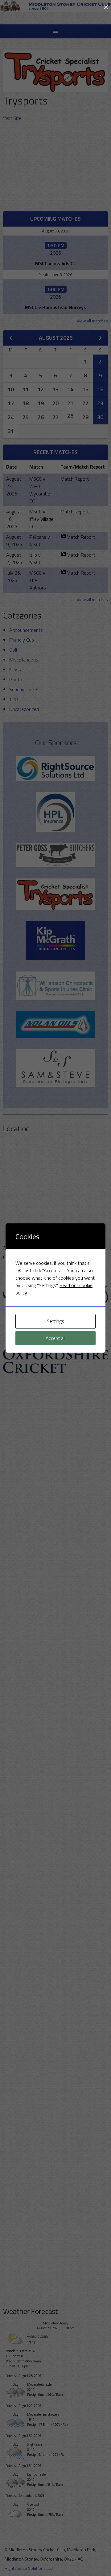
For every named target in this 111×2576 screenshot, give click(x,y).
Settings (55, 1321)
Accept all (55, 1338)
